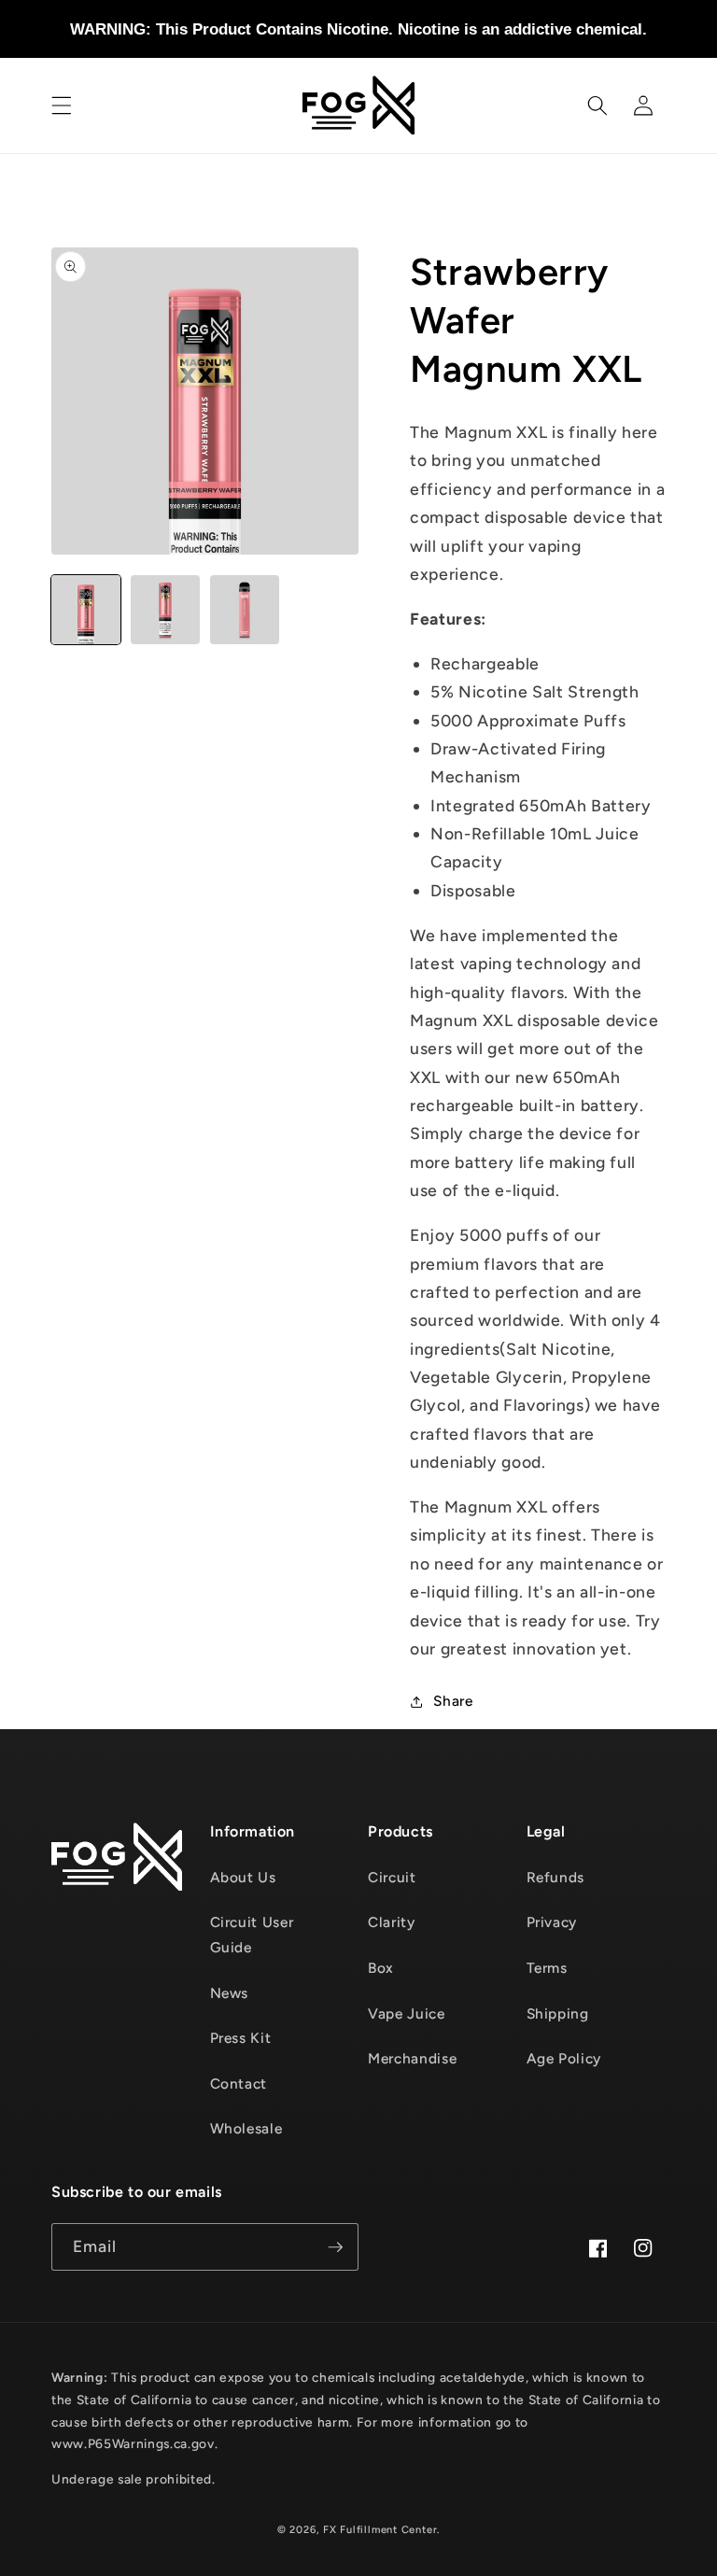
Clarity (392, 1922)
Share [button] (453, 1701)
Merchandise (412, 2058)
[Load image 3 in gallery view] (245, 610)
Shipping (558, 2013)
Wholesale (246, 2128)
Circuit (392, 1877)
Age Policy (564, 2058)
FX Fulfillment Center (380, 2530)
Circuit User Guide (252, 1935)
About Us (243, 1877)
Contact (239, 2083)
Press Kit (241, 2038)
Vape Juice (407, 2013)
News (230, 1993)
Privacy (552, 1922)
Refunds (556, 1877)
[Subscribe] (335, 2247)
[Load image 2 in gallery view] (165, 610)
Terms (547, 1968)
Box (381, 1968)
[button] (62, 106)
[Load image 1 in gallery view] (86, 610)
